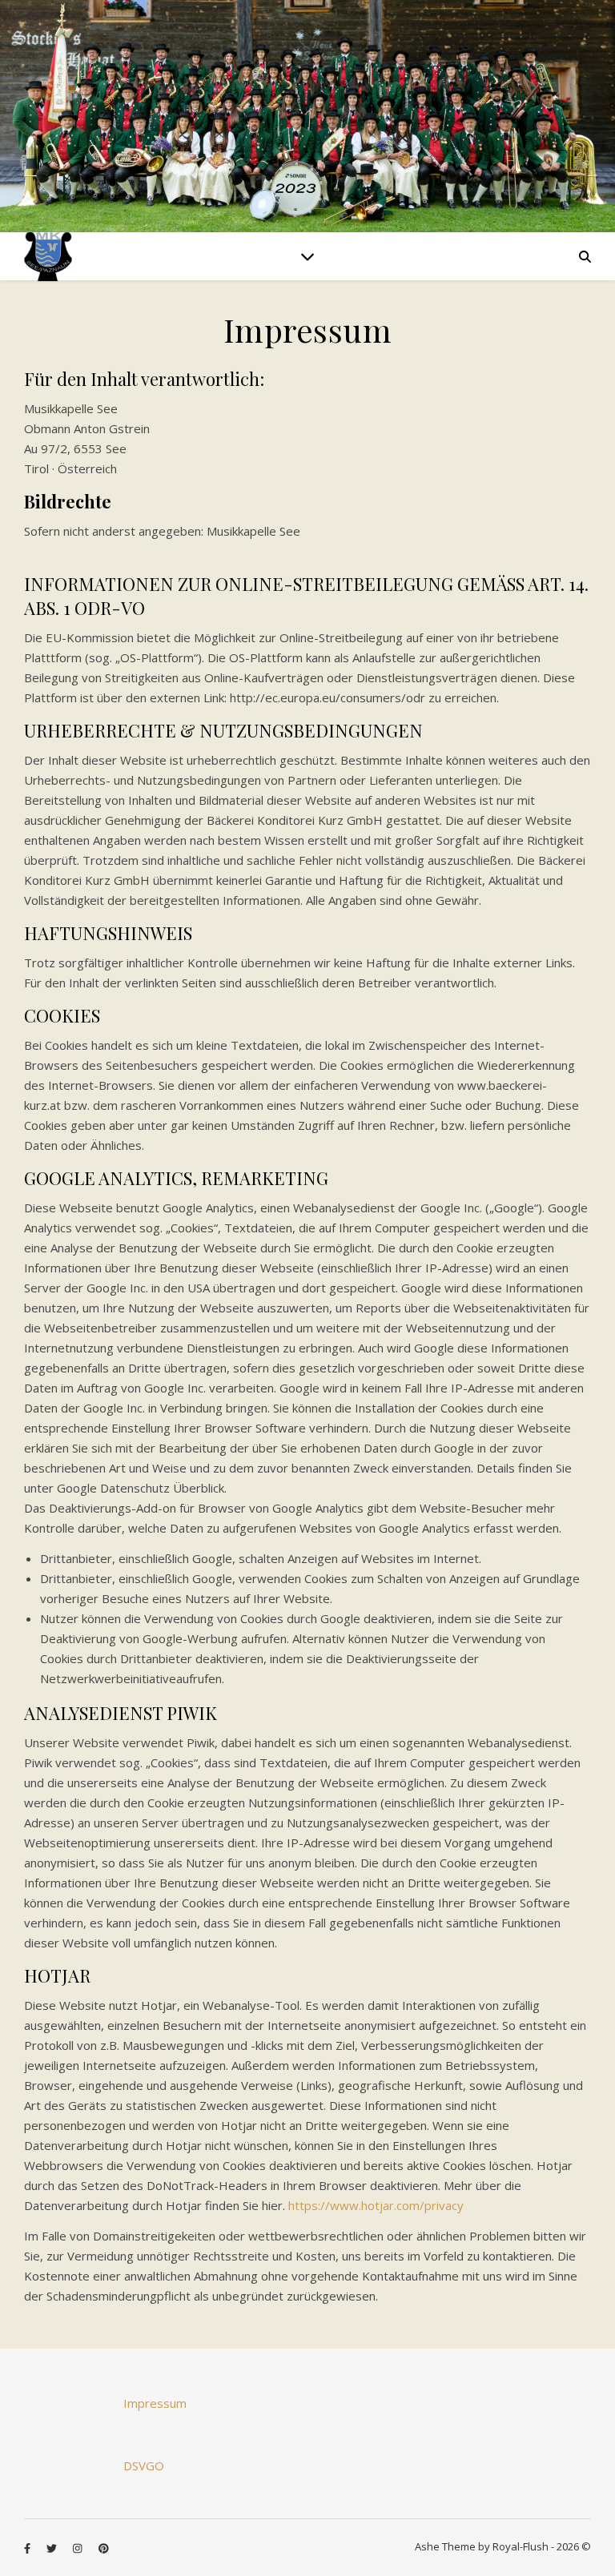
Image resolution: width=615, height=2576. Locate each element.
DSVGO (144, 2465)
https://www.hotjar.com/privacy (376, 2205)
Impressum (155, 2403)
